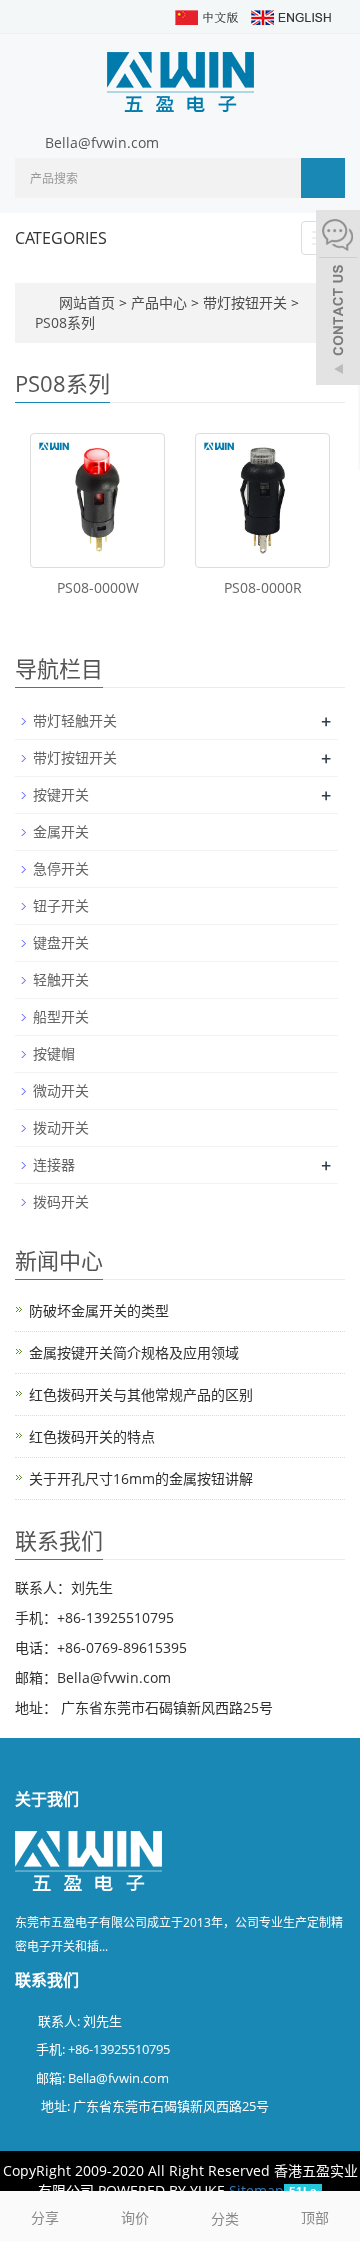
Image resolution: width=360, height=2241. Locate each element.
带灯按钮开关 (245, 302)
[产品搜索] (323, 178)
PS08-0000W (98, 587)
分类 (225, 2218)
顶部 (315, 2217)
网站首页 (87, 302)
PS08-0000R (263, 587)
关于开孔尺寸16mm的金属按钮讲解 (141, 1478)
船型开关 (61, 1016)
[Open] (338, 300)
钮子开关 (61, 905)
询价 (135, 2217)
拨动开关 (61, 1127)
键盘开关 (61, 942)
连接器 (54, 1164)
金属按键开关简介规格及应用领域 (134, 1352)
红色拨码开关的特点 (92, 1436)
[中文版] (205, 15)
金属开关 (61, 831)
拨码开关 (61, 1201)
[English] (290, 15)
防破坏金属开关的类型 (99, 1310)
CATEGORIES (61, 238)
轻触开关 (61, 979)
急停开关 (61, 868)
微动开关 (61, 1090)
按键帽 (54, 1053)
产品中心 (161, 302)
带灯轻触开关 (75, 720)
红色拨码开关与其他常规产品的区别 (141, 1394)
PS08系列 (65, 322)
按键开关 (61, 794)
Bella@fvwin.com (102, 142)
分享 (45, 2217)
